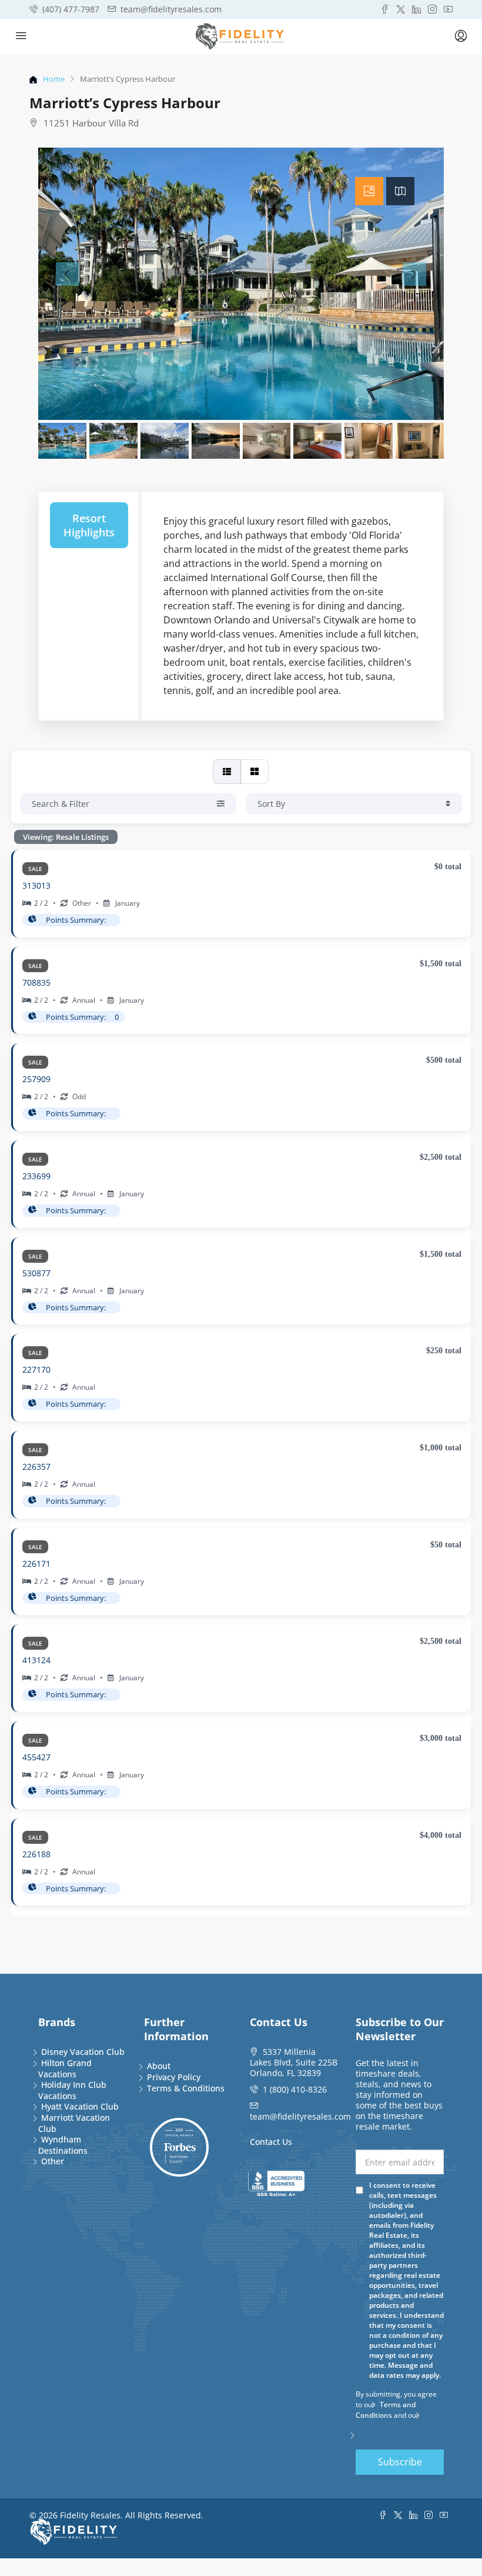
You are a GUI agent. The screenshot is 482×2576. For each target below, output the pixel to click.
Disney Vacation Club (83, 2052)
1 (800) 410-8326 (295, 2089)
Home (54, 79)
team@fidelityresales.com (300, 2116)
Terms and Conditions (386, 2410)
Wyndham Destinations (63, 2145)
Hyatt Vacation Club (80, 2106)
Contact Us (271, 2142)
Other (53, 2161)
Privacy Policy (174, 2077)
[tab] (369, 191)
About (159, 2066)
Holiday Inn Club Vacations (72, 2090)
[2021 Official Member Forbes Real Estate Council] (179, 2147)
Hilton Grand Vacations (65, 2068)
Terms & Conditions (186, 2088)
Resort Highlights (89, 525)
